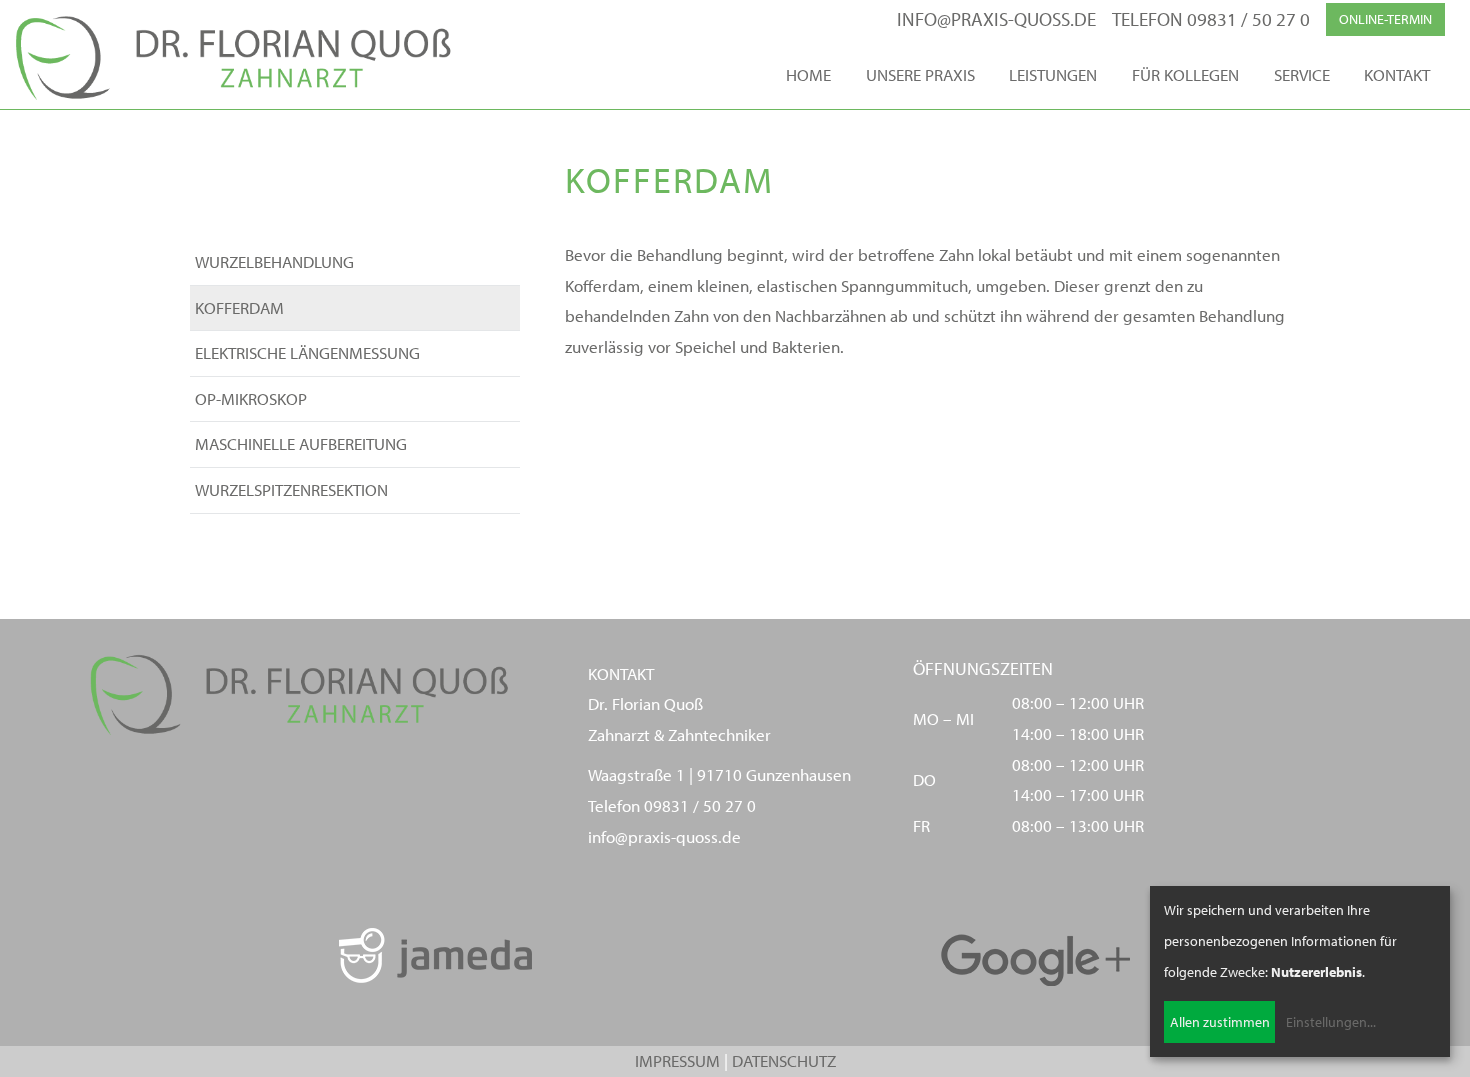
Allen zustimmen (1220, 1022)
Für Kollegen (1185, 74)
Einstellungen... (1331, 1022)
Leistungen (1053, 74)
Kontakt (1397, 74)
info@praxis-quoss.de (996, 19)
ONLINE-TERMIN (1385, 19)
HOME (808, 74)
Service (1302, 74)
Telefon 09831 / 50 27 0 (1211, 19)
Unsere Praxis (920, 74)
